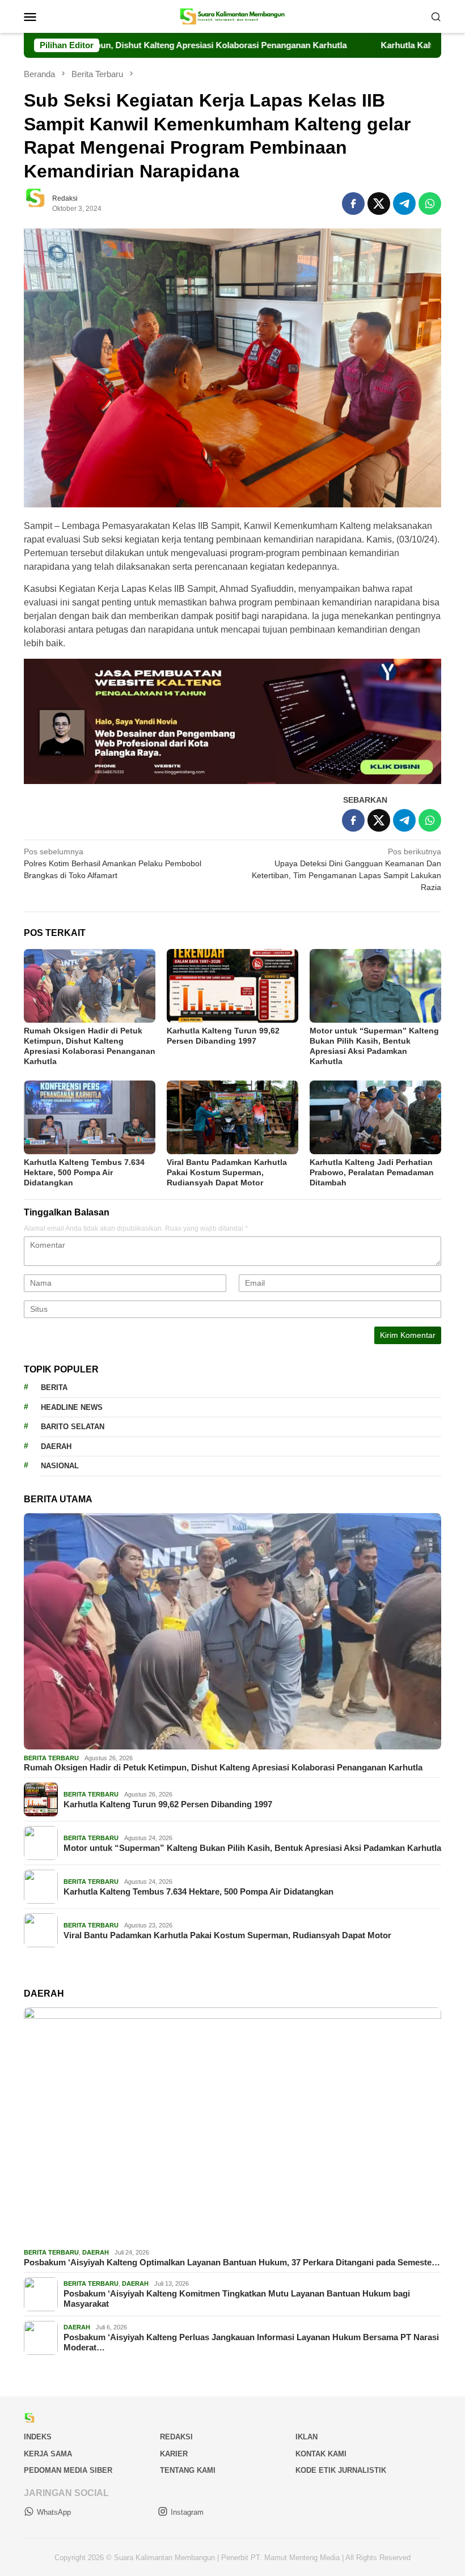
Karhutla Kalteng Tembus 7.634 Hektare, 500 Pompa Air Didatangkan (84, 1172)
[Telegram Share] (404, 204)
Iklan (307, 2437)
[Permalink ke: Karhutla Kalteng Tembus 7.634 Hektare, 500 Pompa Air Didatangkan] (90, 1117)
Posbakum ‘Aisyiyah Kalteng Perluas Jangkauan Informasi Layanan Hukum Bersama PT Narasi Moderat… (251, 2342)
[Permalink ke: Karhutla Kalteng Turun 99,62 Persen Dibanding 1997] (232, 986)
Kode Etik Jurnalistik (341, 2470)
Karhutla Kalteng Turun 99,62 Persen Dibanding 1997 (168, 1804)
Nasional (60, 1466)
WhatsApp (54, 2512)
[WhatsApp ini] (430, 204)
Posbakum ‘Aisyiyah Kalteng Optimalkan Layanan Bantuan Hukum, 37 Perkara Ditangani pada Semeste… (232, 2262)
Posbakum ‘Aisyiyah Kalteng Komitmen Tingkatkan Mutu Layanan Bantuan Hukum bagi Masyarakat (237, 2299)
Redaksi (176, 2437)
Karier (174, 2454)
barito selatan (73, 1427)
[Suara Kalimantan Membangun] (233, 16)
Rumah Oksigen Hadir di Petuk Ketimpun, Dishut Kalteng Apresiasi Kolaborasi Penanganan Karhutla (223, 1767)
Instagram (187, 2512)
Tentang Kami (188, 2470)
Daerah (56, 1446)
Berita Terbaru (51, 1758)
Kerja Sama (48, 2454)
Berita (54, 1387)
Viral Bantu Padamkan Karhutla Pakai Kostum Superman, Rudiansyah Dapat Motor (227, 1172)
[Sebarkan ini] (353, 204)
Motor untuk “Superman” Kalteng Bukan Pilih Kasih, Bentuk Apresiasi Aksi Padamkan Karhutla (252, 1848)
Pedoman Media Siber (68, 2470)
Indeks (38, 2437)
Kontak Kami (321, 2454)
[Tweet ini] (379, 204)
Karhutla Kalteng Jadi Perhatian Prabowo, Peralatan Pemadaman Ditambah (372, 1172)
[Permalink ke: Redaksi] (41, 202)
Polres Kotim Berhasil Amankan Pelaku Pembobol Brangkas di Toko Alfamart (113, 863)
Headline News (72, 1407)
